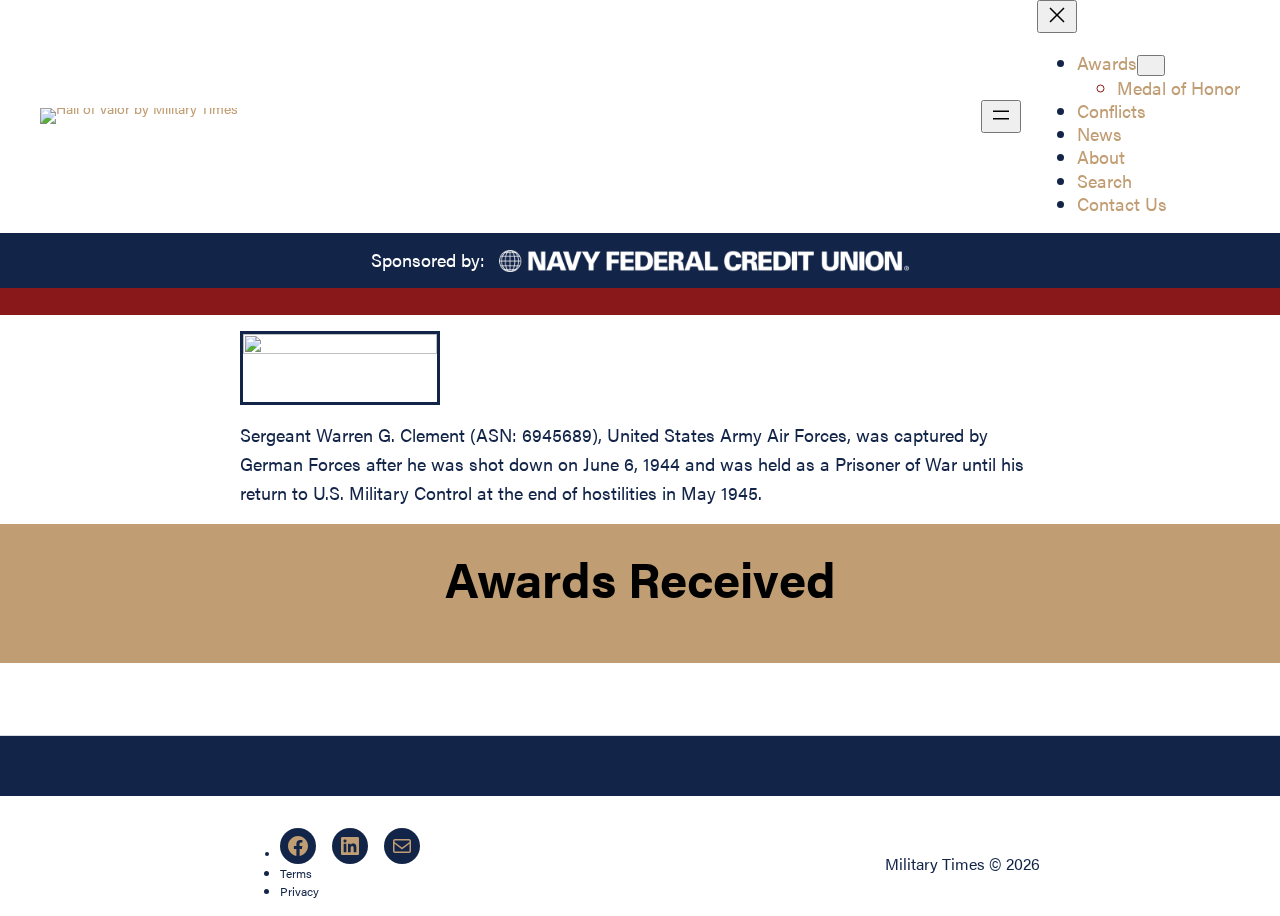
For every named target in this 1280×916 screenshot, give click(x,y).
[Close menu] (1057, 16)
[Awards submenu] (1151, 65)
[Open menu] (1001, 116)
